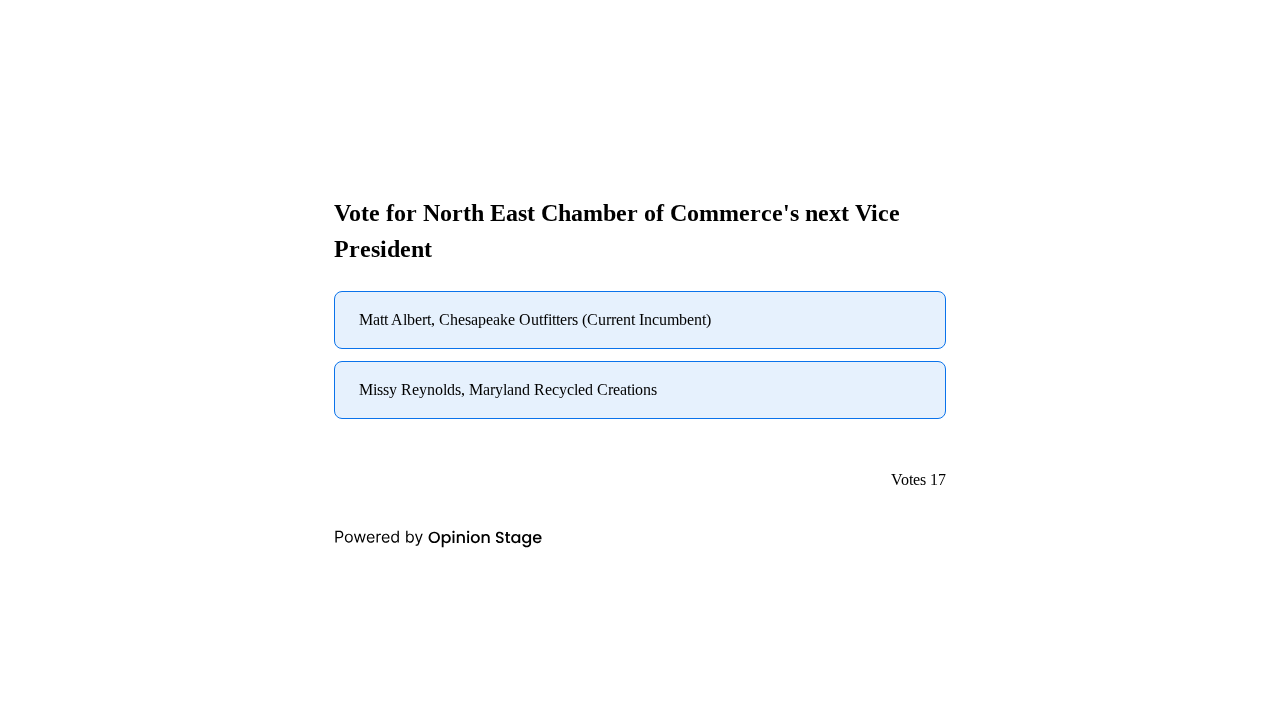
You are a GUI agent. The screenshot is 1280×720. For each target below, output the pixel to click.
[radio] (640, 320)
